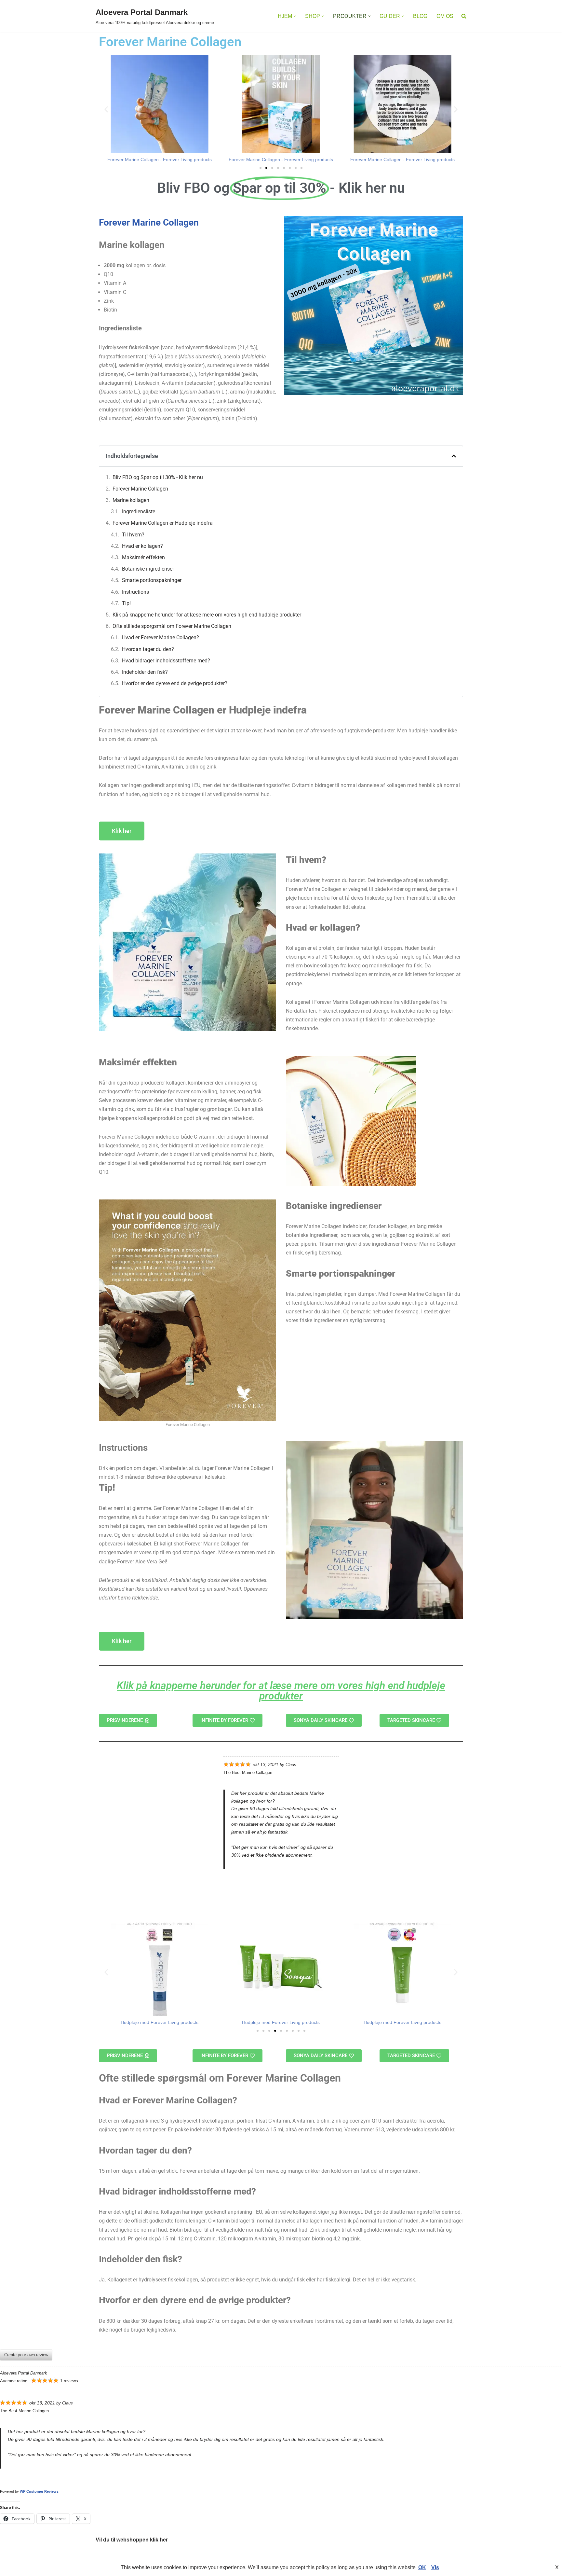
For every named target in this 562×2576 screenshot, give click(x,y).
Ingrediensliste (139, 512)
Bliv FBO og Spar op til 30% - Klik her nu (158, 477)
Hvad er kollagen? (142, 546)
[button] (295, 16)
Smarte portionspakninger (152, 580)
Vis (435, 2567)
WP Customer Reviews (39, 2491)
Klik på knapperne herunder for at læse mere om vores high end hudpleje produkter (207, 615)
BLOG (420, 16)
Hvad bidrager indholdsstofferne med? (166, 661)
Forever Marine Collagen (149, 222)
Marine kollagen (131, 500)
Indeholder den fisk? (145, 672)
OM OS (445, 16)
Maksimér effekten (143, 557)
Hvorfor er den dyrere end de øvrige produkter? (175, 683)
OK (422, 2567)
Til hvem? (133, 535)
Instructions (135, 592)
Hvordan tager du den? (148, 649)
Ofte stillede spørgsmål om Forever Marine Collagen (172, 626)
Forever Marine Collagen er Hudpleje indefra (163, 523)
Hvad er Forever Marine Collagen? (161, 637)
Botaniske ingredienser (148, 569)
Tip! (126, 603)
